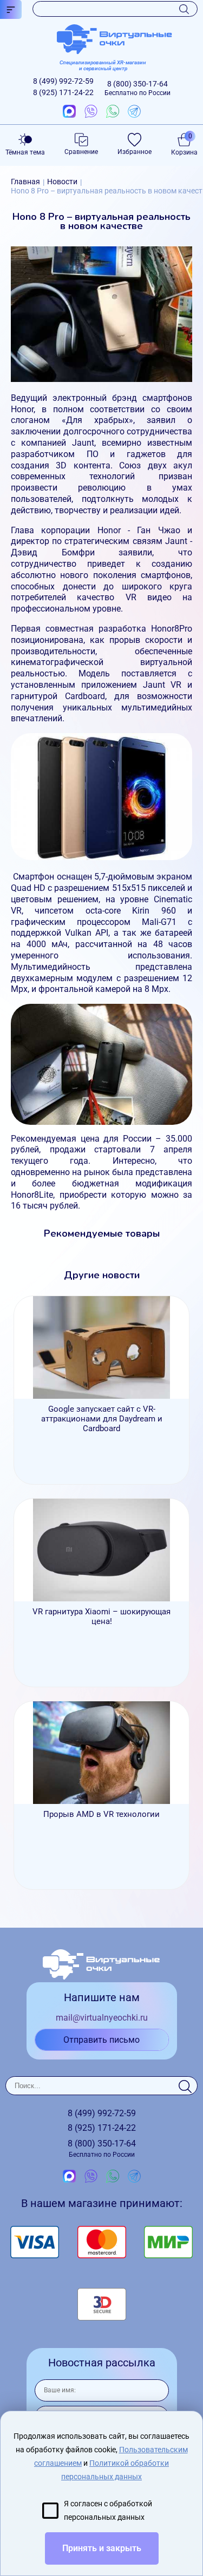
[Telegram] (134, 112)
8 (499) (63, 81)
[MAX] (69, 112)
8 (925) (63, 92)
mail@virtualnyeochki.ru (102, 2018)
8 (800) (137, 88)
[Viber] (91, 112)
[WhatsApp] (113, 112)
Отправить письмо (101, 2040)
